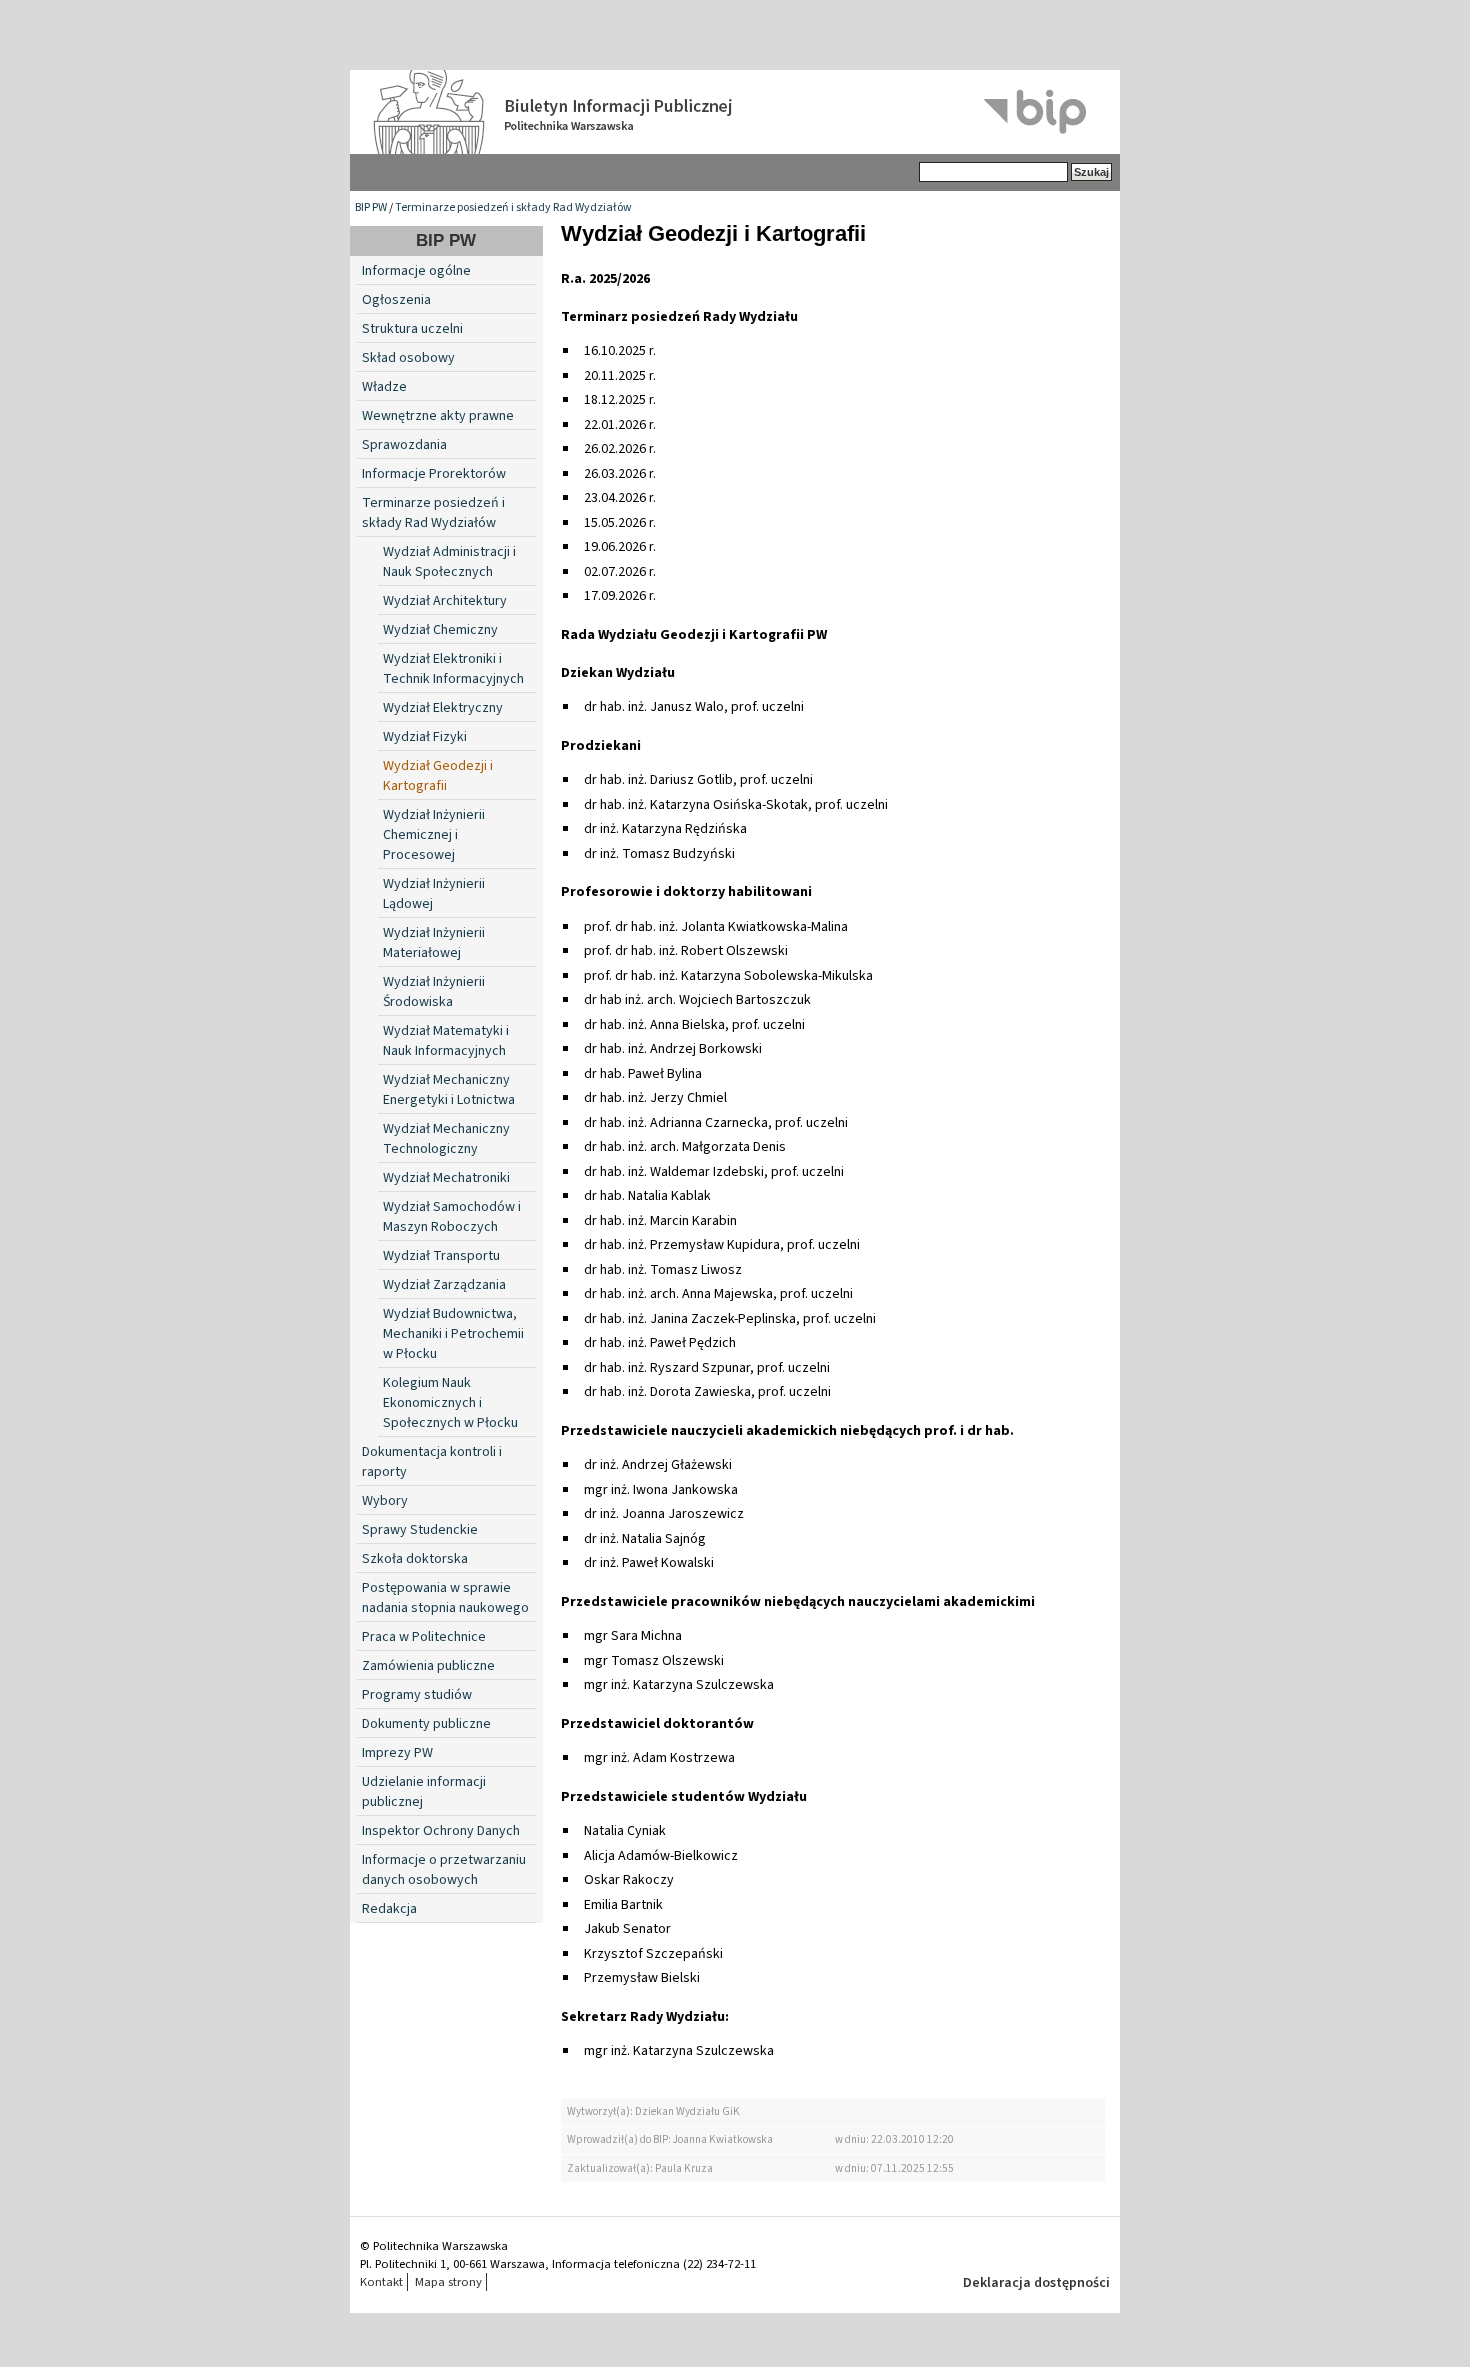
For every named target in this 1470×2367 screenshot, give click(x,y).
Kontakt (381, 2282)
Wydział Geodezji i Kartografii (438, 776)
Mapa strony (448, 2282)
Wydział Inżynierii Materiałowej (434, 943)
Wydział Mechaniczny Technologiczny (446, 1139)
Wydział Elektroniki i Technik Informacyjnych (453, 669)
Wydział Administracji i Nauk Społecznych (449, 562)
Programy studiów (417, 1695)
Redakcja (389, 1909)
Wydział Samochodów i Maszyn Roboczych (452, 1217)
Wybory (385, 1501)
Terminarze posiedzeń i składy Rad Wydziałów (513, 207)
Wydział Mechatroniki (446, 1178)
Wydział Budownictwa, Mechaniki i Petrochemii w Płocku (453, 1334)
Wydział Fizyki (425, 737)
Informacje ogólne (416, 271)
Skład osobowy (408, 358)
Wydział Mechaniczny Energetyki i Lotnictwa (449, 1090)
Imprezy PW (397, 1753)
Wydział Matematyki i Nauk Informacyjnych (446, 1041)
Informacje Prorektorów (434, 474)
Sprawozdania (404, 445)
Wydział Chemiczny (440, 630)
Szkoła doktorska (415, 1559)
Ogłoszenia (396, 300)
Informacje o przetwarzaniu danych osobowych (444, 1870)
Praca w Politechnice (424, 1637)
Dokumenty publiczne (426, 1724)
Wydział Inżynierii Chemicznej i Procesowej (434, 835)
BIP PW (371, 207)
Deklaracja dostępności (1036, 2283)
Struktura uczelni (412, 329)
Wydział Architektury (445, 601)
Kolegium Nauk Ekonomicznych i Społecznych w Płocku (450, 1403)
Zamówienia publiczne (428, 1666)
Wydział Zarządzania (444, 1285)
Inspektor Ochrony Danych (441, 1831)
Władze (384, 387)
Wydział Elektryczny (443, 708)
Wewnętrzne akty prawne (438, 416)
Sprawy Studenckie (420, 1530)
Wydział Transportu (441, 1256)
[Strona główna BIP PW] (735, 112)
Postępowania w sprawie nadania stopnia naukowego (445, 1598)
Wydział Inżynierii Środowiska (434, 992)
